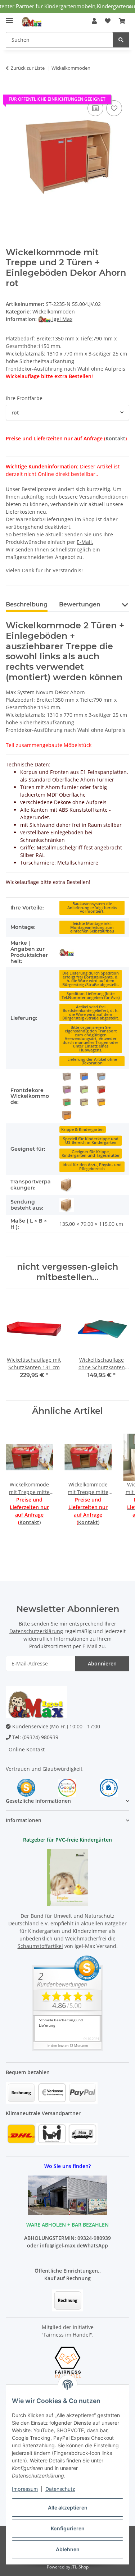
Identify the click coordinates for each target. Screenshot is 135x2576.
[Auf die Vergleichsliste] (95, 108)
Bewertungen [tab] (80, 604)
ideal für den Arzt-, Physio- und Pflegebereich (92, 1167)
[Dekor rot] (101, 1090)
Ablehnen (68, 2549)
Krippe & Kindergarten (82, 1129)
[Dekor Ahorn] (67, 1077)
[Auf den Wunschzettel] (114, 108)
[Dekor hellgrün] (84, 1090)
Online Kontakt (25, 1749)
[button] (94, 21)
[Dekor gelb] (101, 1103)
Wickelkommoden (54, 311)
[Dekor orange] (67, 1115)
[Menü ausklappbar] (9, 17)
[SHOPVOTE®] (26, 1787)
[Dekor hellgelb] (84, 1103)
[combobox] (67, 412)
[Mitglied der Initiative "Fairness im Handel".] (68, 2362)
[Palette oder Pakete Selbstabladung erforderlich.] (67, 1185)
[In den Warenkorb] (12, 91)
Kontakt (115, 438)
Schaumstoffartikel (40, 1946)
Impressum (25, 2489)
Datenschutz (60, 2489)
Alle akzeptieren (68, 2508)
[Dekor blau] (84, 1077)
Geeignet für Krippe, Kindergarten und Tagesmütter (91, 1154)
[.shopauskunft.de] (109, 1787)
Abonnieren (102, 1663)
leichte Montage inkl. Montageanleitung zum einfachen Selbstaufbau (92, 927)
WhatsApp (95, 2245)
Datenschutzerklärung (36, 1631)
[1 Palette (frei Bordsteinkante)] (67, 1205)
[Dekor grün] (67, 1103)
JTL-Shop (80, 2567)
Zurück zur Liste (28, 68)
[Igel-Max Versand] (67, 952)
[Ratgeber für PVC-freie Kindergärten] (67, 1877)
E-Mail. (85, 542)
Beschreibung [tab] (27, 604)
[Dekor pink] (67, 1090)
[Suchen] (121, 40)
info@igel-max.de (61, 2245)
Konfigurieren (68, 2528)
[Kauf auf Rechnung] (67, 2300)
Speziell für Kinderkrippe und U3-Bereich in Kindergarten (91, 1141)
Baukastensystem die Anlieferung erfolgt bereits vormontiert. (92, 907)
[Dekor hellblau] (101, 1077)
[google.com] (67, 1787)
